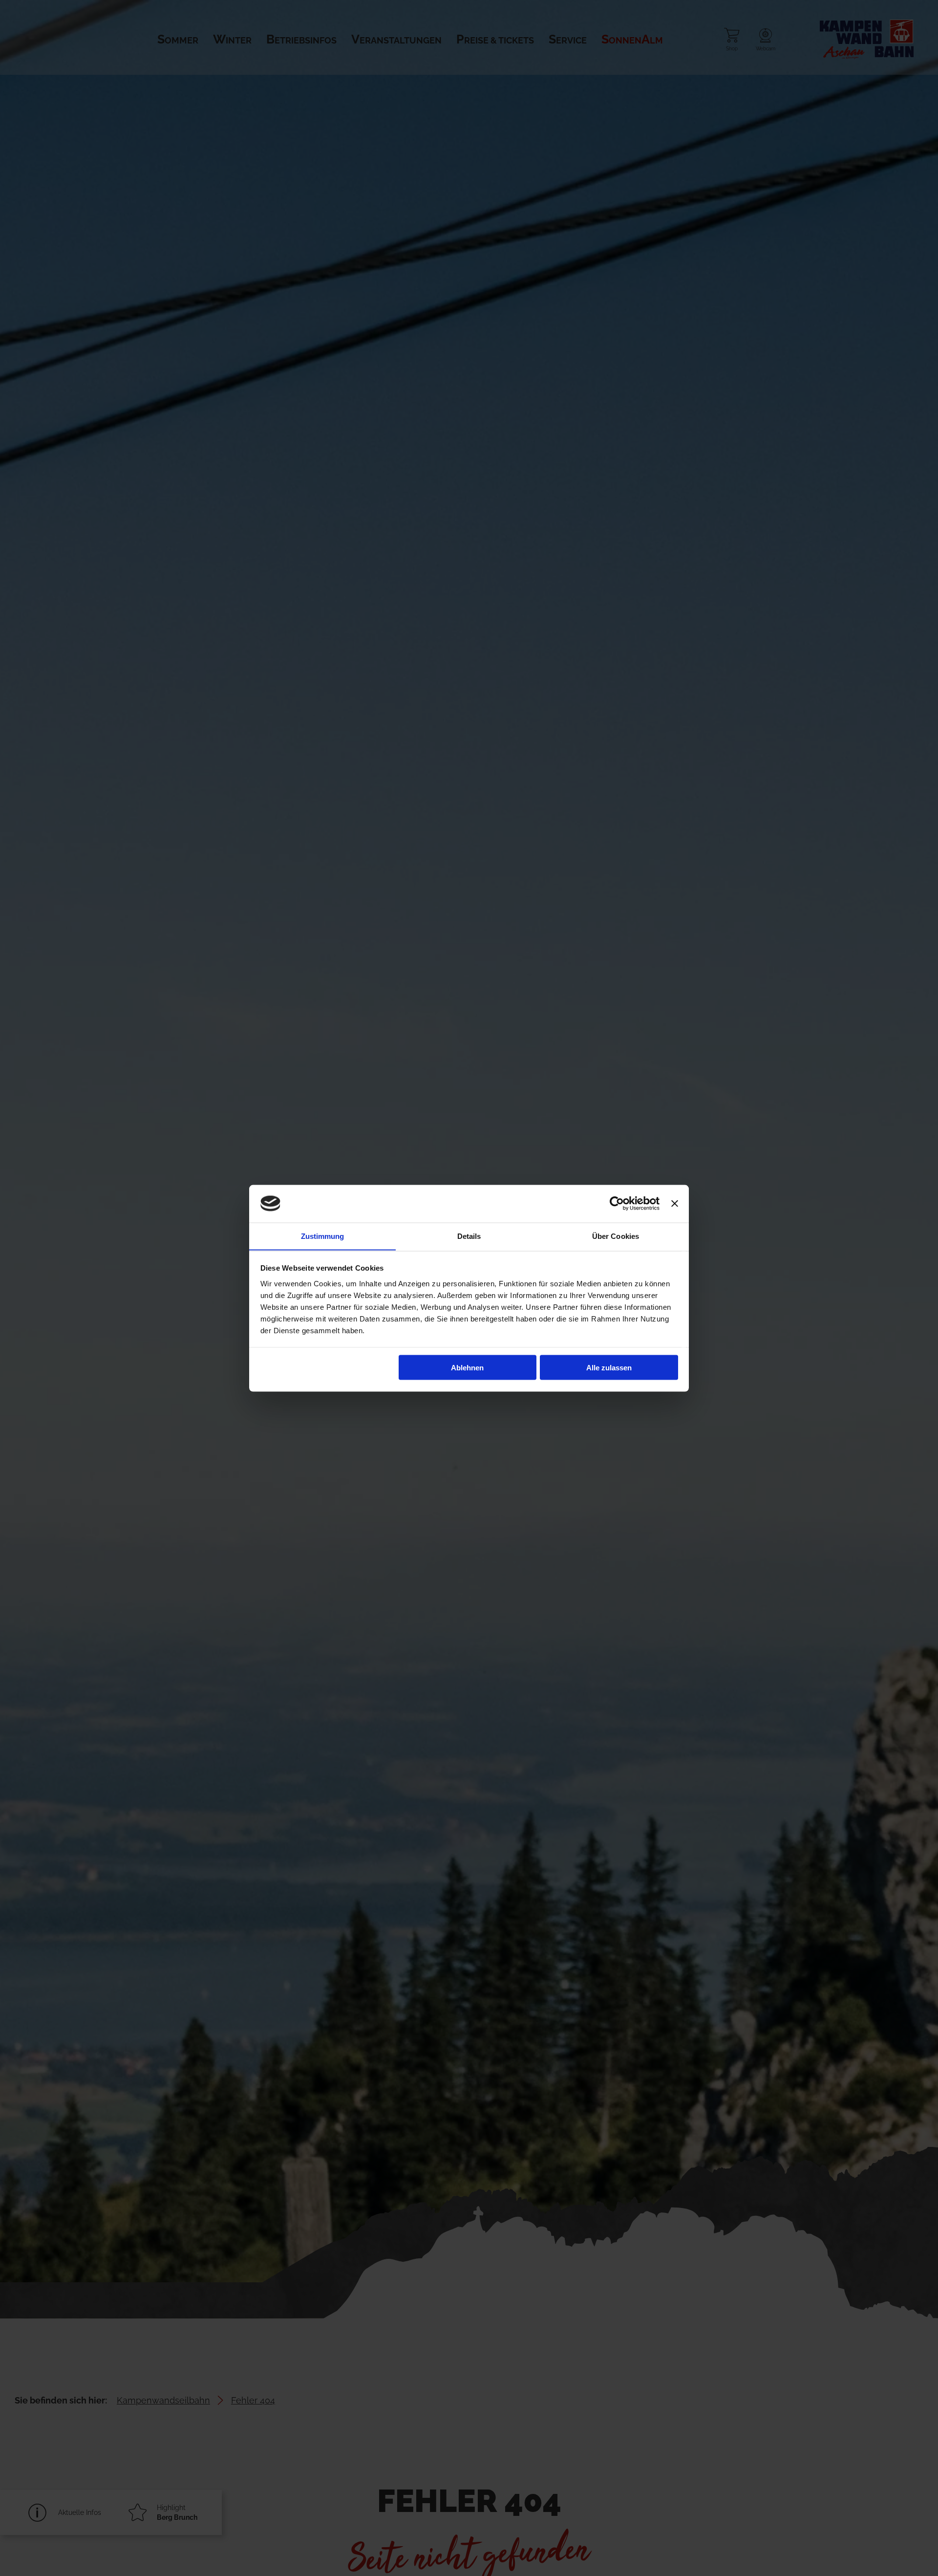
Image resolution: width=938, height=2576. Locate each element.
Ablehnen (467, 1367)
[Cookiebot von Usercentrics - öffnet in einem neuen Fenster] (617, 1204)
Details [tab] (469, 1236)
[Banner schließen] (675, 1204)
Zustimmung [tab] (323, 1236)
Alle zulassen (609, 1367)
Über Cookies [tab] (616, 1236)
